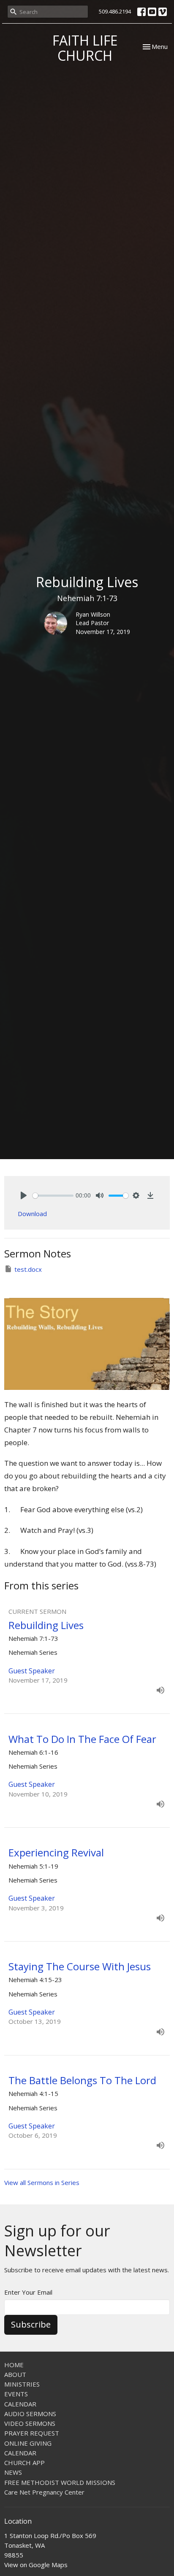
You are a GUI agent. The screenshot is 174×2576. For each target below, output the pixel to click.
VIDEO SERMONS (30, 2423)
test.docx (28, 1269)
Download (32, 1214)
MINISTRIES (22, 2384)
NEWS (13, 2472)
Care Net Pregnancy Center (44, 2492)
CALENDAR (20, 2404)
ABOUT (15, 2374)
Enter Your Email (28, 2292)
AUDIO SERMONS (30, 2414)
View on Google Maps (36, 2565)
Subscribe (31, 2324)
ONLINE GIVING (28, 2443)
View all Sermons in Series (42, 2182)
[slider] (53, 1196)
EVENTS (16, 2394)
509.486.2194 (115, 11)
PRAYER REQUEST (32, 2433)
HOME (14, 2365)
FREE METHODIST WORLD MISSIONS (60, 2482)
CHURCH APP (24, 2463)
